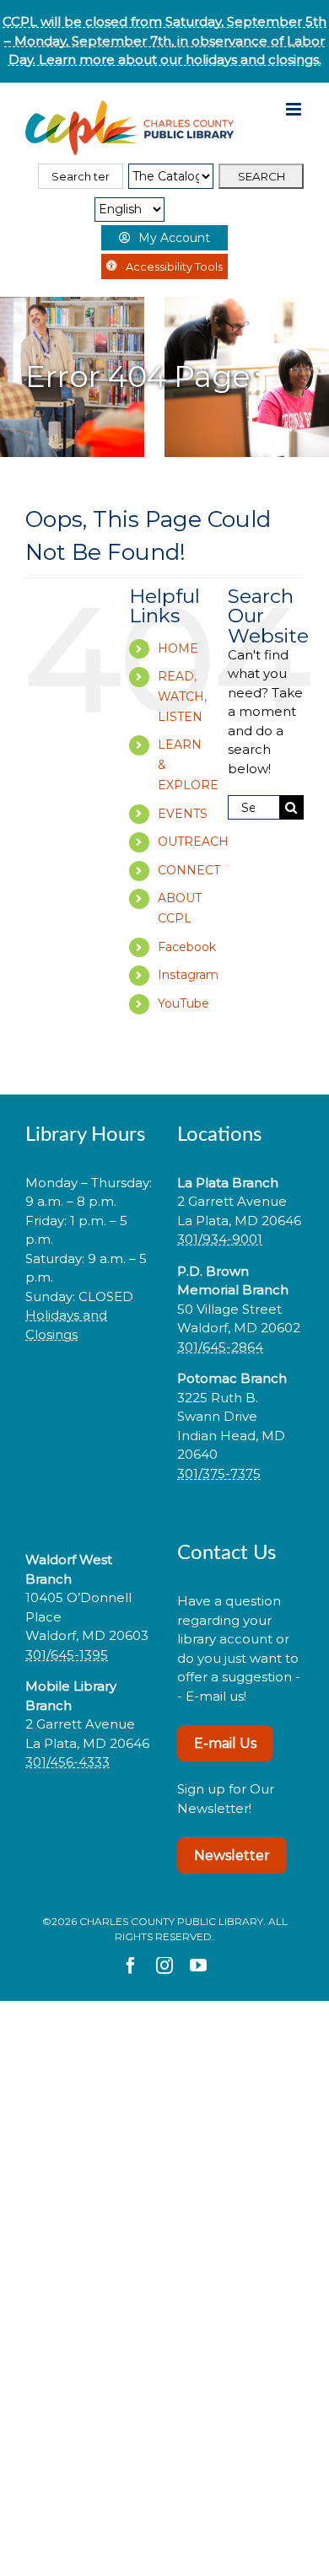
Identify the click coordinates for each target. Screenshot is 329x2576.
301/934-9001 (220, 1239)
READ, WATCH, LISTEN (182, 696)
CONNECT (189, 870)
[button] (89, 1387)
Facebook (187, 947)
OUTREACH (193, 842)
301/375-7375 (219, 1474)
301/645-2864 (220, 1347)
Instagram (188, 975)
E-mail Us (225, 1743)
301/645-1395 (67, 1655)
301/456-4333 (67, 1762)
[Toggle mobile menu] (295, 109)
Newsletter (232, 1855)
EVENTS (183, 814)
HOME (178, 648)
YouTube (183, 1003)
